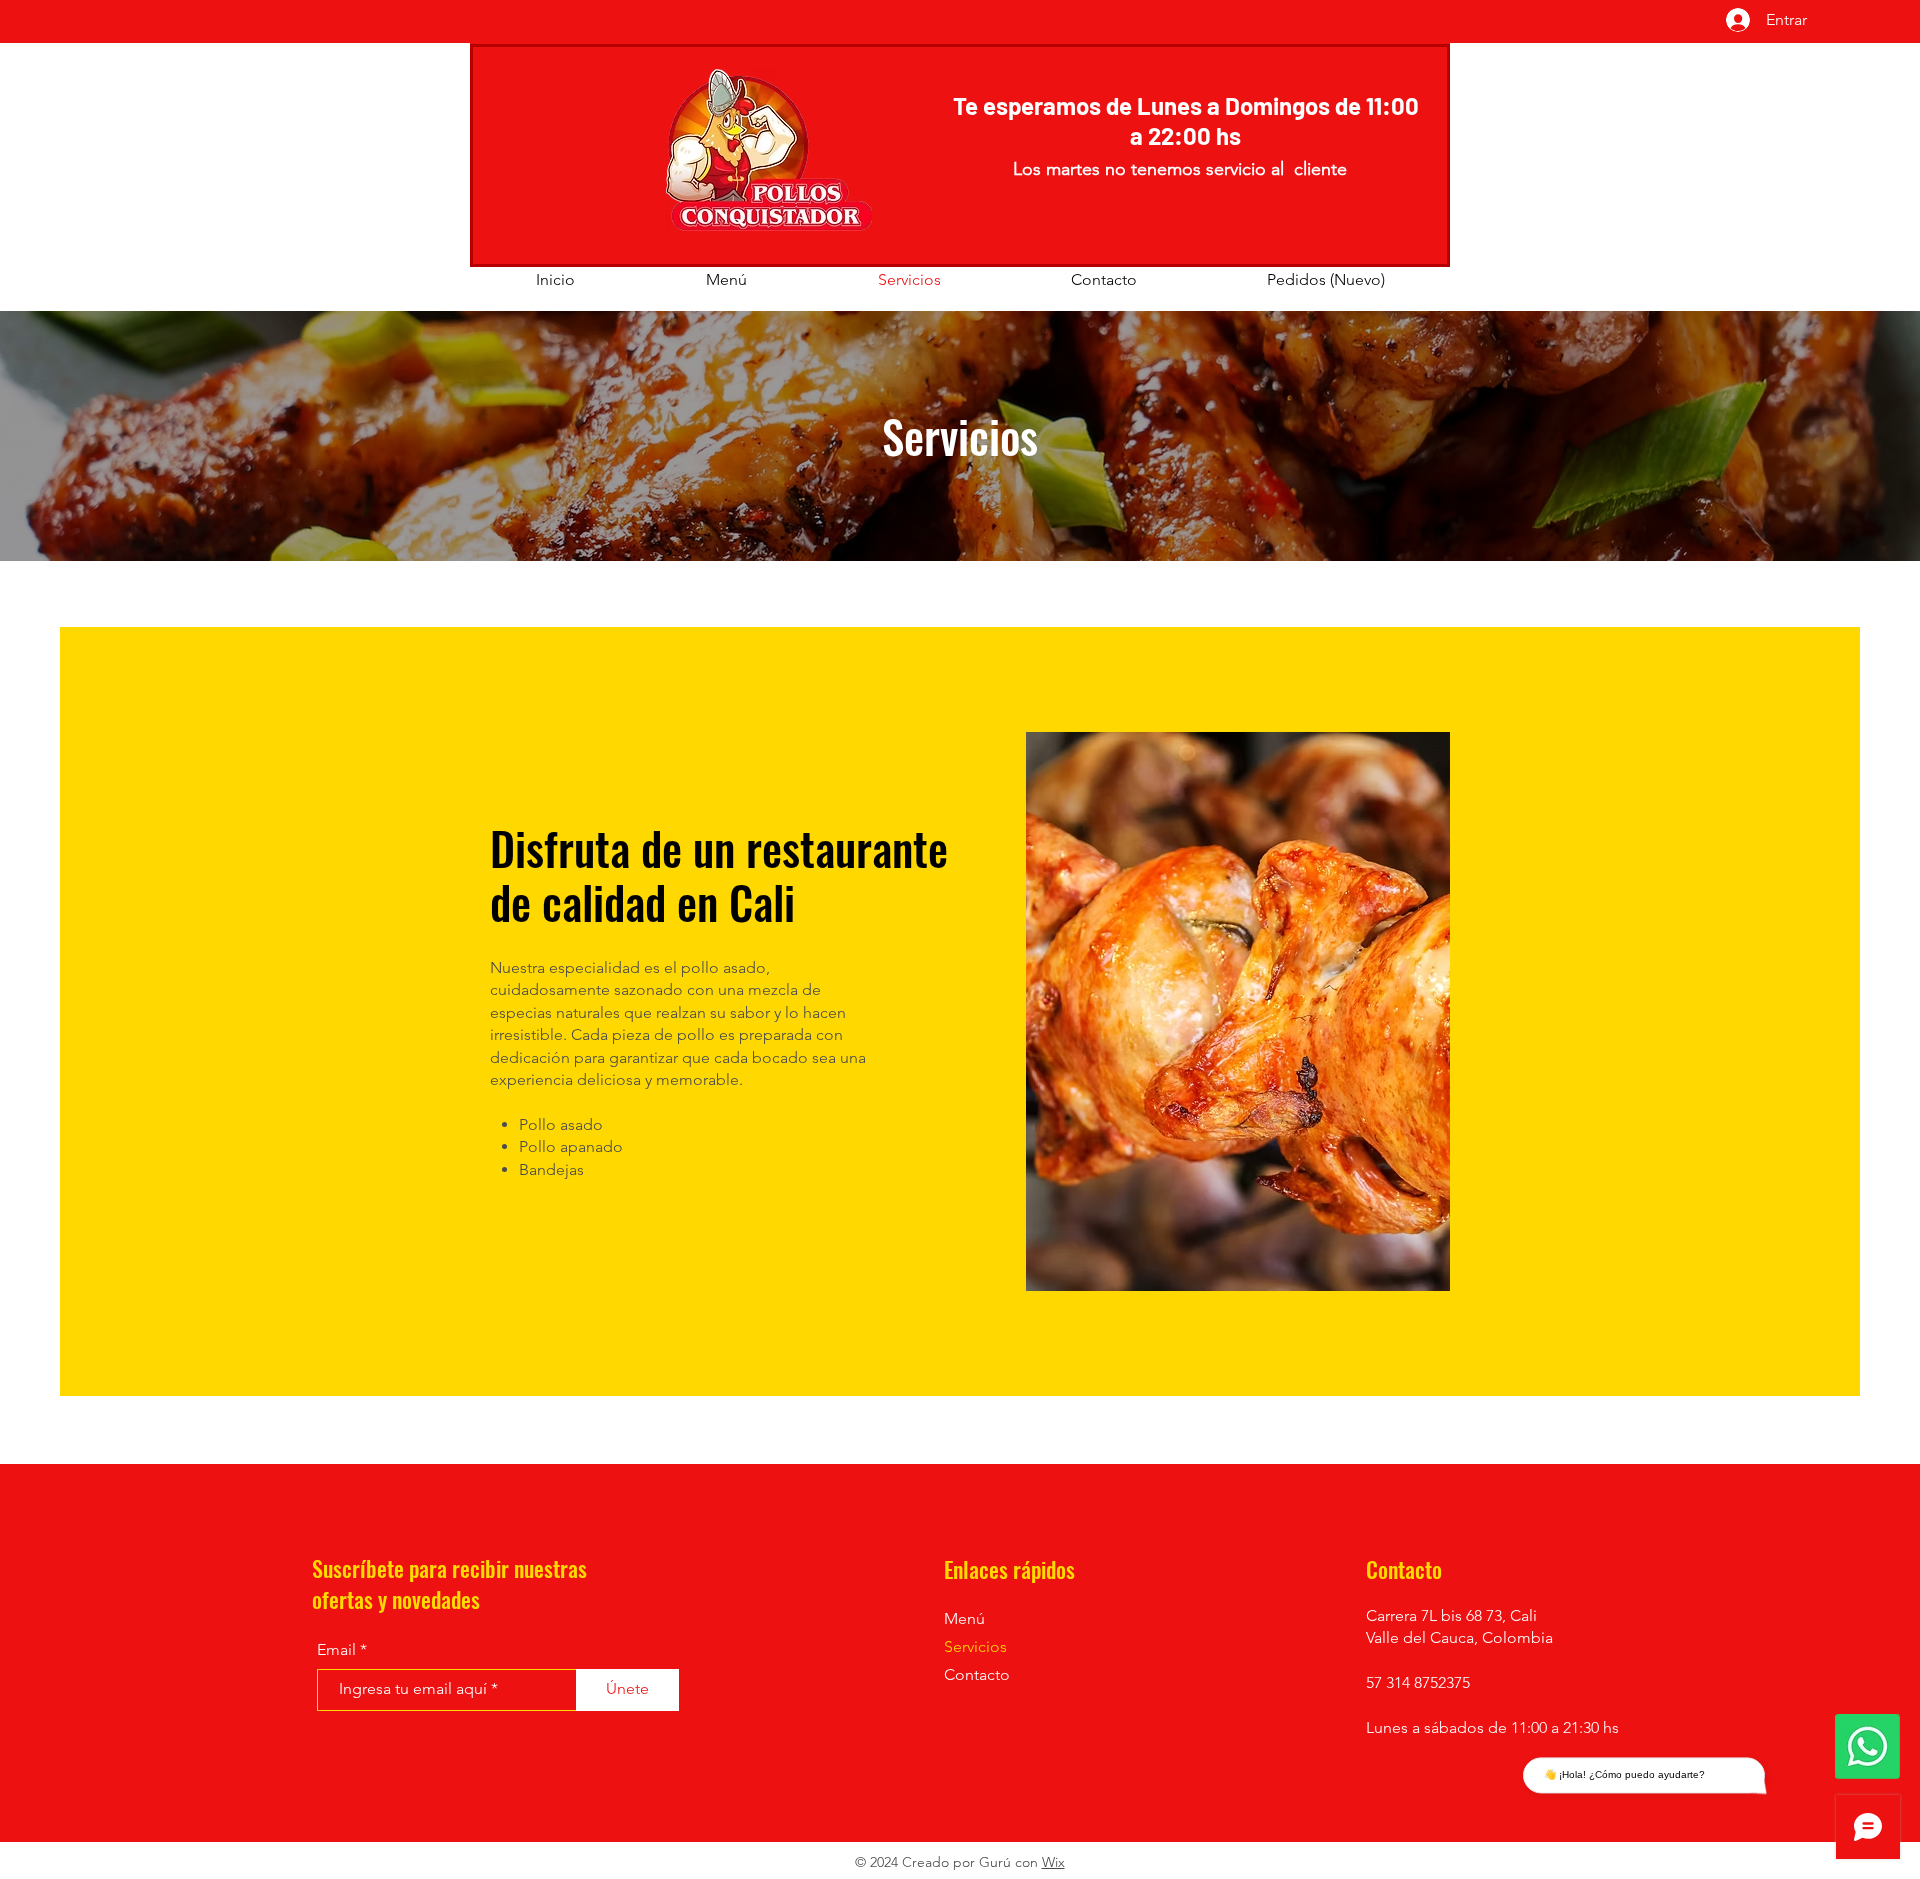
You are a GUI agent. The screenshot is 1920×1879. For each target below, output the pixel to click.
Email (336, 1650)
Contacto (977, 1674)
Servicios (975, 1646)
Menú (964, 1618)
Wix (1053, 1862)
